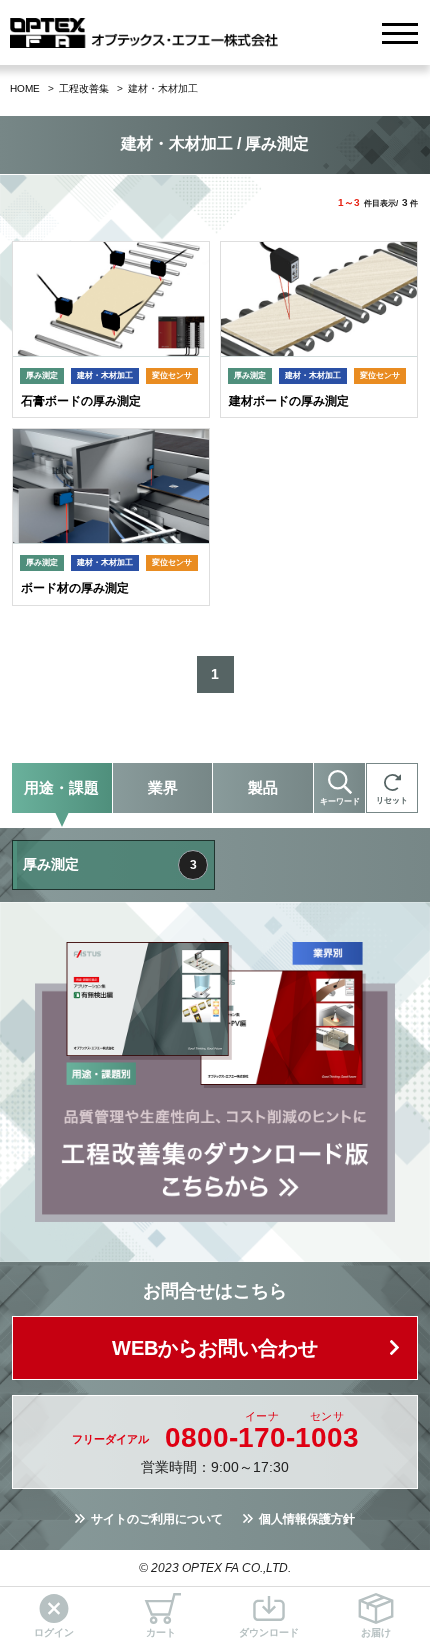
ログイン (54, 1632)
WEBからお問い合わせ (215, 1348)
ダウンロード (269, 1632)
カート (161, 1632)
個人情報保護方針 (307, 1519)
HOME (25, 88)
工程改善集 (84, 88)
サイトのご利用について (157, 1519)
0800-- (262, 1438)
